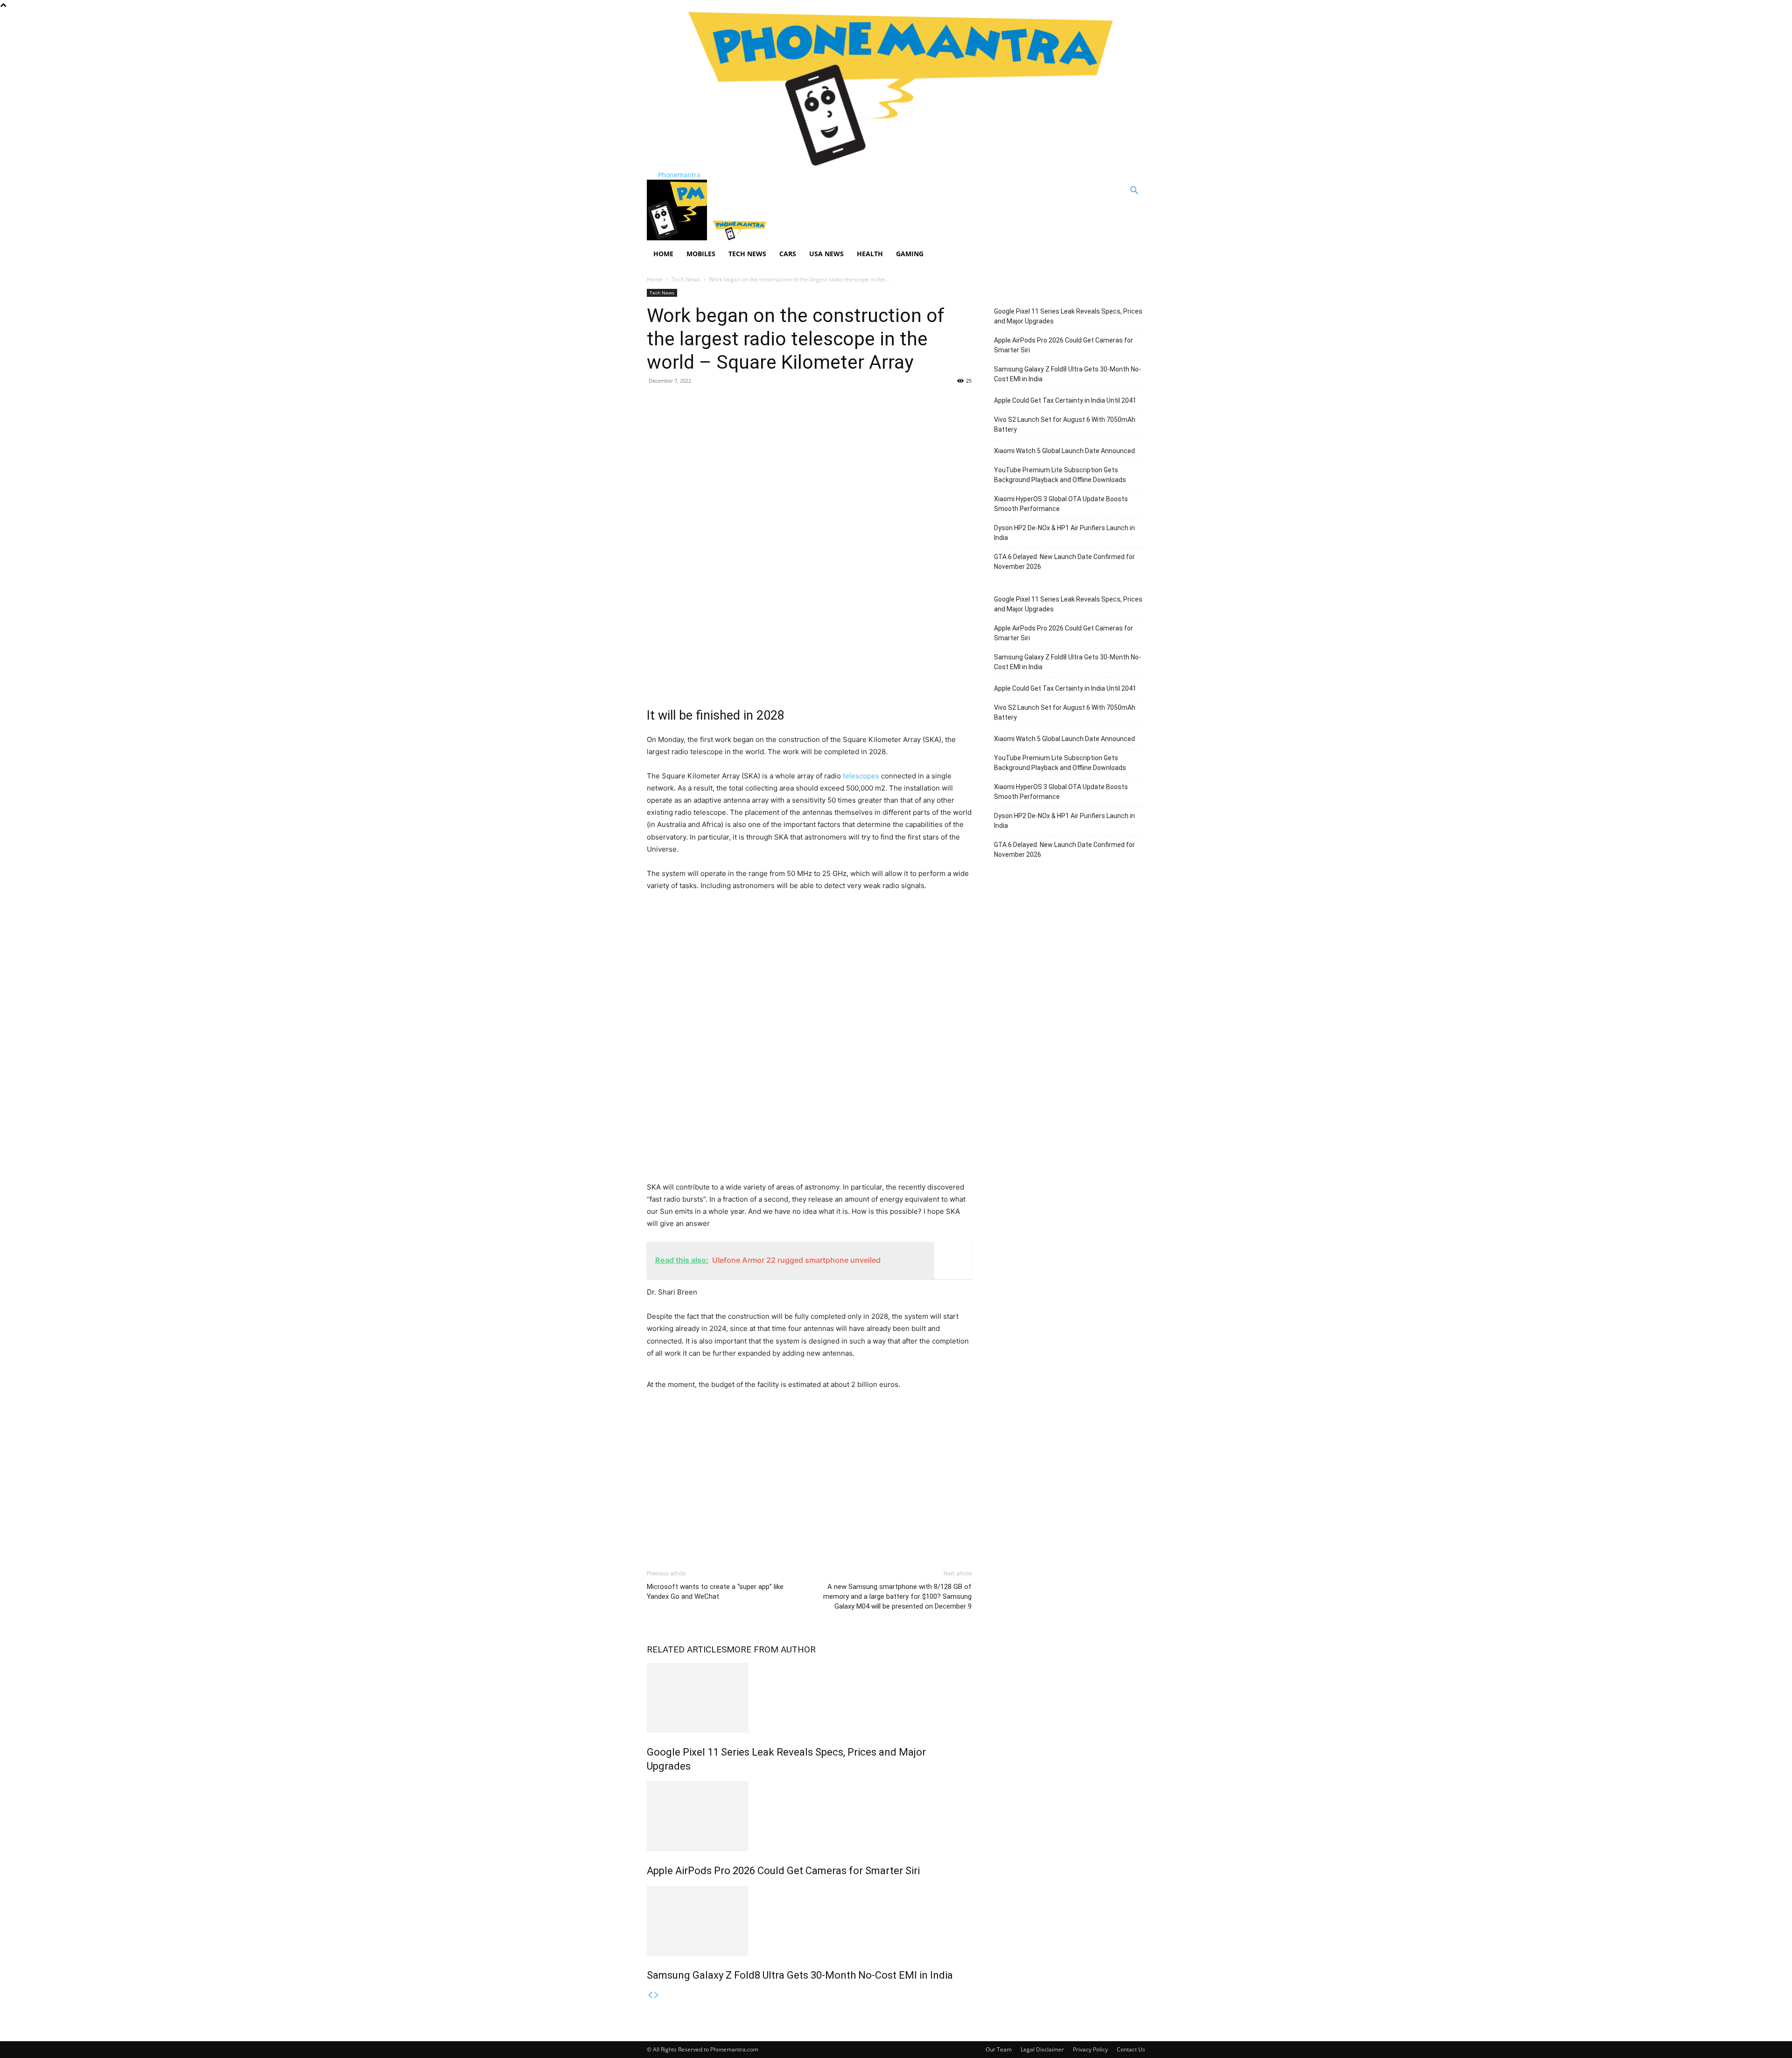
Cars (788, 254)
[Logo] (678, 238)
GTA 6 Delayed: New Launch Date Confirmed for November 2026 (1064, 562)
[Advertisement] (809, 460)
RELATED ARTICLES (687, 1649)
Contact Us (1131, 2049)
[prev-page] (650, 1995)
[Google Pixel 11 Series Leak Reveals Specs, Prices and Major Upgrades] (809, 1698)
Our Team (999, 2049)
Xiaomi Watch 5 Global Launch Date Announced (1064, 451)
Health (870, 254)
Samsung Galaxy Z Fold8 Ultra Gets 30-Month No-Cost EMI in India (800, 1975)
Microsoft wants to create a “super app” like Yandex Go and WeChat (715, 1592)
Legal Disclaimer (1042, 2049)
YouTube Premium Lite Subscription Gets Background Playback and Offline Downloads (1060, 475)
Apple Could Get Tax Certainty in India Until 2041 (1065, 400)
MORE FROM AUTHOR (771, 1649)
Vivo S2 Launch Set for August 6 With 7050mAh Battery (1065, 424)
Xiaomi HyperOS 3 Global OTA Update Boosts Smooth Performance (1061, 504)
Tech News (747, 254)
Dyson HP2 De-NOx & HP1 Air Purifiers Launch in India (1064, 533)
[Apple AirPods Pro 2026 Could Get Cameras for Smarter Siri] (809, 1816)
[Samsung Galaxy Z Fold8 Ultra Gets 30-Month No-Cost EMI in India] (809, 1921)
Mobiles (701, 254)
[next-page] (657, 1995)
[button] (1134, 192)
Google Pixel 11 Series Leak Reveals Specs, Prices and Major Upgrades (1068, 316)
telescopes (860, 776)
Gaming (910, 254)
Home (663, 254)
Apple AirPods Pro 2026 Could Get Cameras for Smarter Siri (783, 1871)
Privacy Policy (1090, 2049)
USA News (826, 254)
